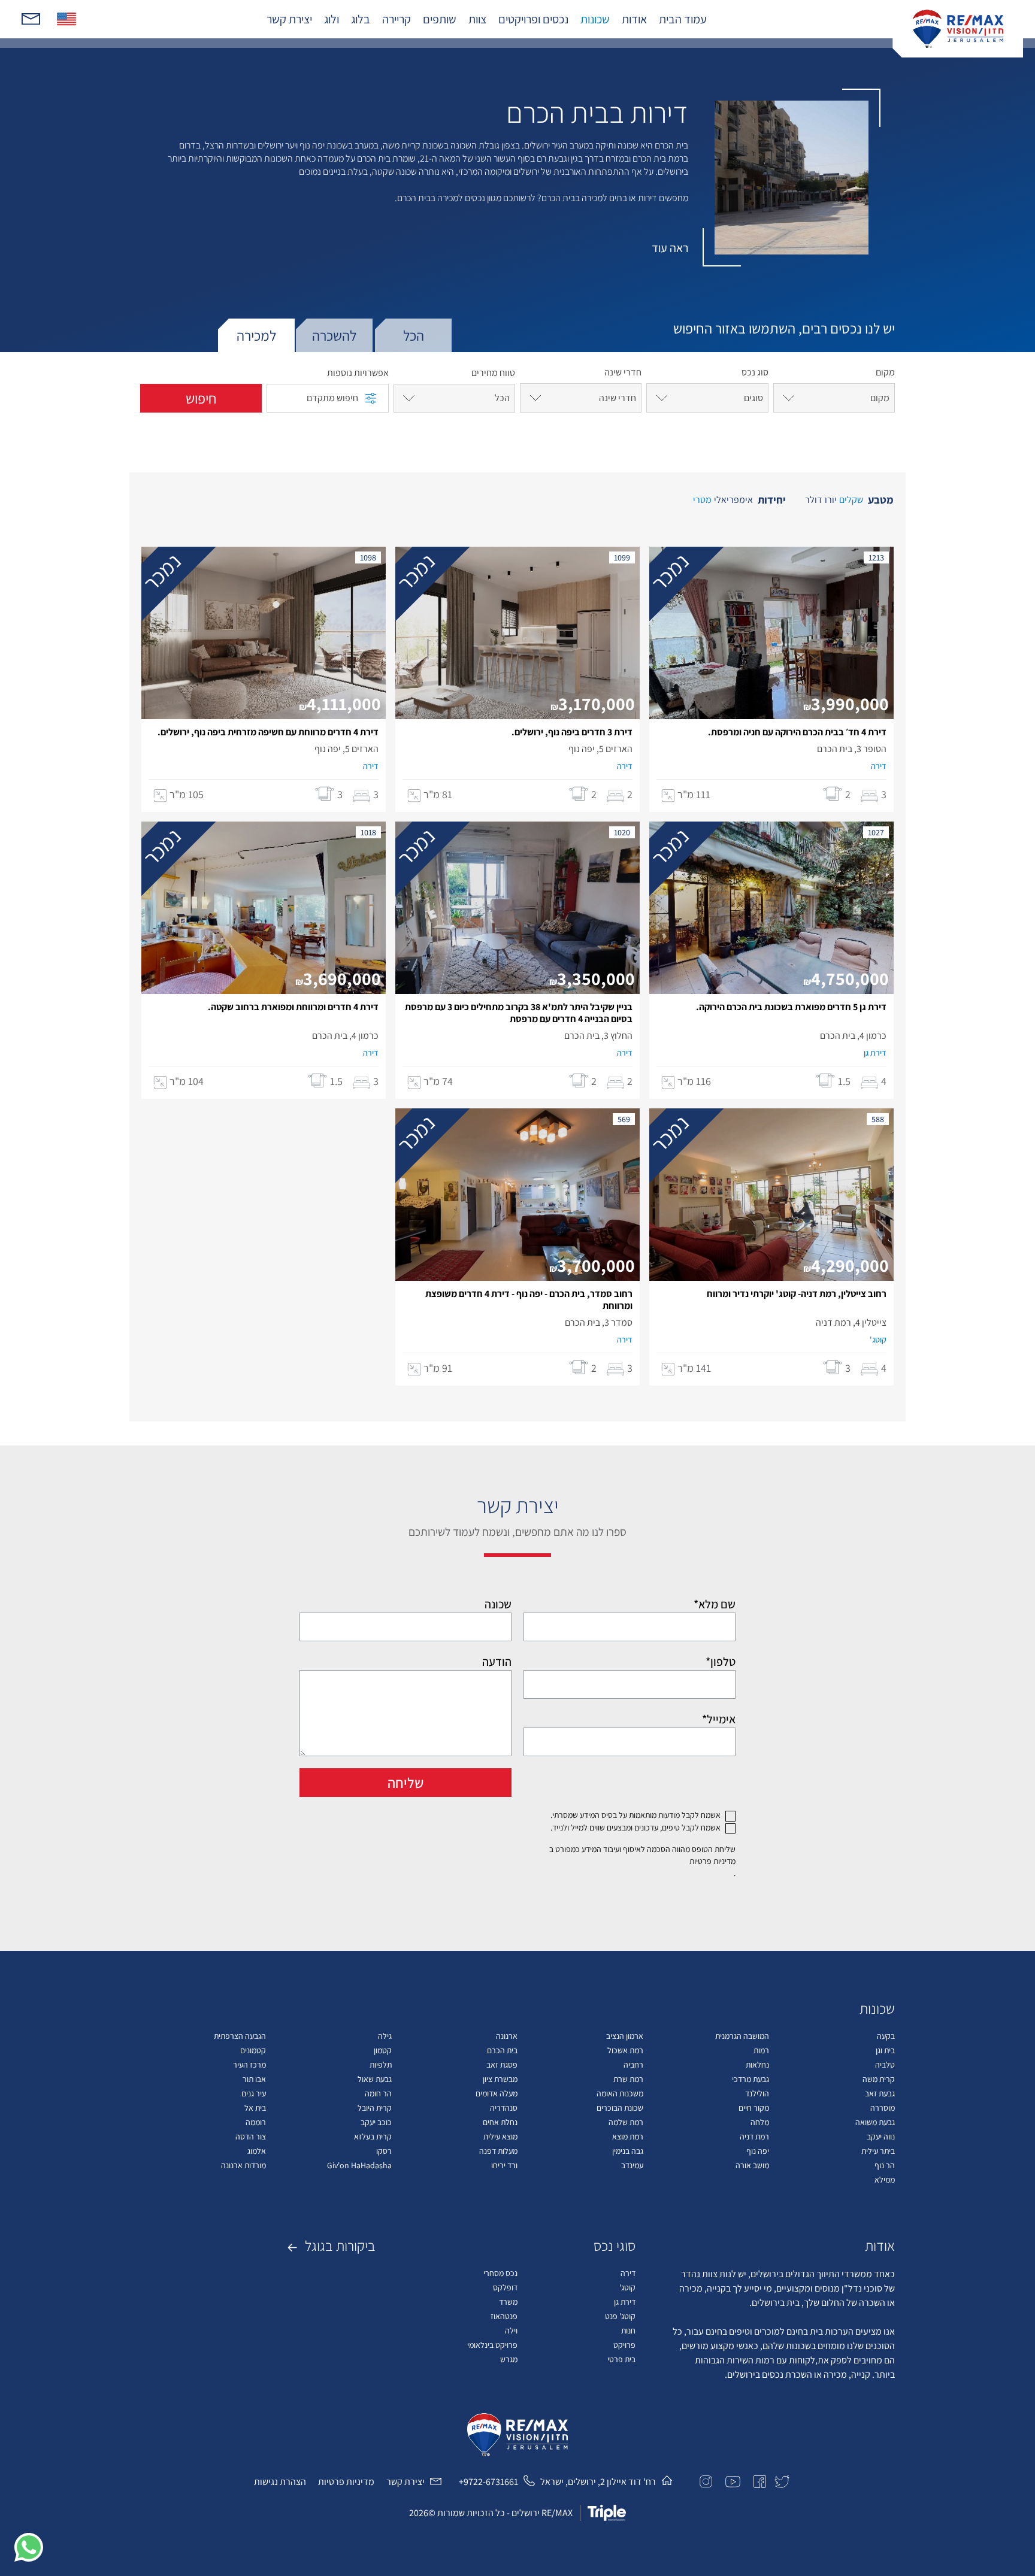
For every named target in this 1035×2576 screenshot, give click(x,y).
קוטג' (627, 2287)
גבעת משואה (875, 2122)
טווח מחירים (493, 373)
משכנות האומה (620, 2093)
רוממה (256, 2122)
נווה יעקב (881, 2136)
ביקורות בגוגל (339, 2245)
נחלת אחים (500, 2122)
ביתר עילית (878, 2151)
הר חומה (378, 2093)
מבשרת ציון (500, 2079)
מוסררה (883, 2108)
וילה (511, 2330)
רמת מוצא (628, 2136)
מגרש (509, 2359)
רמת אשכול (625, 2050)
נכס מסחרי (500, 2273)
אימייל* (719, 1719)
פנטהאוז (504, 2316)
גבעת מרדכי (750, 2079)
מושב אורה (752, 2165)
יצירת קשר (289, 19)
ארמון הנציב (625, 2036)
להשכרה (334, 335)
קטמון (383, 2050)
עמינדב (632, 2165)
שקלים (851, 500)
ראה (670, 248)
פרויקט (624, 2345)
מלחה (760, 2122)
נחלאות (757, 2065)
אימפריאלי (733, 500)
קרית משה (879, 2079)
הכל (414, 335)
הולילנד (757, 2093)
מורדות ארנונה (243, 2165)
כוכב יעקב (376, 2122)
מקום (885, 372)
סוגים (753, 398)
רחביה (633, 2065)
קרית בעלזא (373, 2136)
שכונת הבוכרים (620, 2108)
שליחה (405, 1783)
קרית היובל (375, 2108)
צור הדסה (251, 2136)
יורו (831, 500)
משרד (508, 2302)
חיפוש (201, 398)
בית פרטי (621, 2359)
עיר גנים (254, 2093)
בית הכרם (502, 2050)
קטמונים (253, 2050)
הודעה (497, 1662)
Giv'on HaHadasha (359, 2165)
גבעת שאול (375, 2079)
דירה (628, 2273)
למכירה (256, 335)
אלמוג (257, 2151)
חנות (628, 2330)
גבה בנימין (628, 2151)
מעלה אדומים (497, 2093)
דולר (814, 500)
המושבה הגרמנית (742, 2036)
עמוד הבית (683, 19)
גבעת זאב (880, 2093)
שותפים (440, 19)
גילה (385, 2036)
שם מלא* (715, 1604)
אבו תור (254, 2079)
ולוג (332, 19)
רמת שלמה (626, 2122)
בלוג (361, 19)
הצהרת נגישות (280, 2482)
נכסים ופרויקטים (533, 19)
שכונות (595, 19)
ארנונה (507, 2036)
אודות (634, 19)
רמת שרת (628, 2079)
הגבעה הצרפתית (240, 2036)
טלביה (885, 2065)
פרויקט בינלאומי (492, 2345)
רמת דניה (754, 2136)
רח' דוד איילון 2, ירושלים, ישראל (598, 2482)
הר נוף (885, 2165)
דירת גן (625, 2302)
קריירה (397, 19)
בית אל (255, 2108)
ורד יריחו (504, 2165)
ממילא (885, 2180)
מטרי (702, 500)
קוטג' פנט (620, 2316)
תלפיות (381, 2065)
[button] (29, 2547)
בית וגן (885, 2050)
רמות (761, 2050)
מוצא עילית (500, 2136)
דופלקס (505, 2287)
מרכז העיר (249, 2065)
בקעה (886, 2036)
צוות (477, 19)
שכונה (498, 1604)
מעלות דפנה (498, 2151)
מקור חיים (754, 2108)
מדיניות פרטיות (712, 1861)
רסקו (384, 2151)
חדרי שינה (623, 372)
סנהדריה (504, 2108)
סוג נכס (755, 372)
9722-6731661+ (488, 2482)
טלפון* (721, 1662)
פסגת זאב (502, 2065)
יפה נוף (758, 2151)
